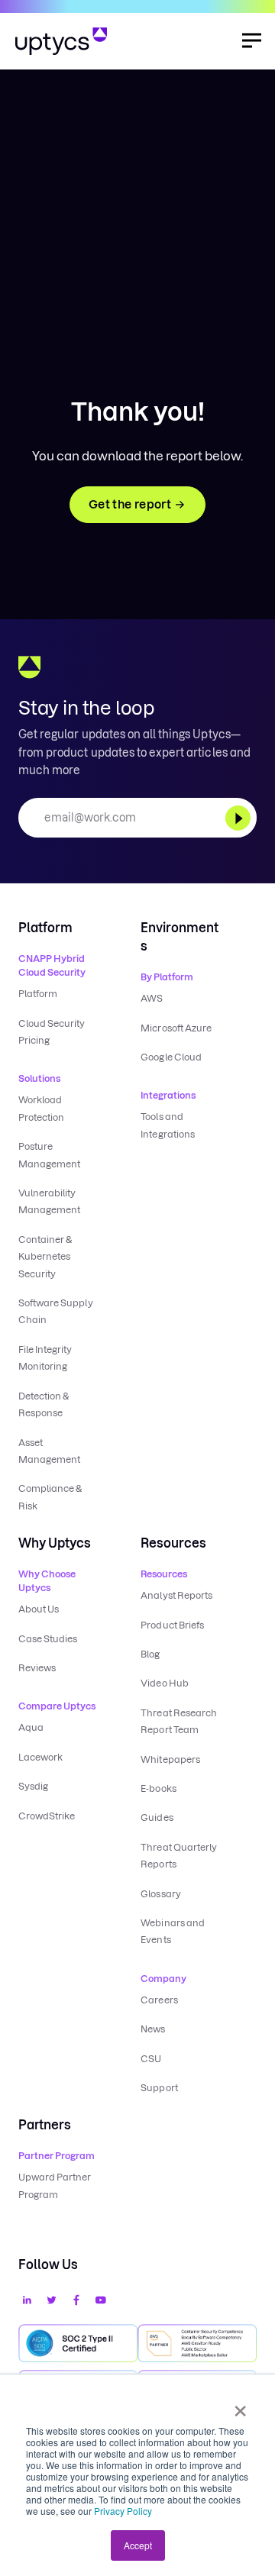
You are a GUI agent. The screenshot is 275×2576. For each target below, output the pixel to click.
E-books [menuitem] (158, 1788)
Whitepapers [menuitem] (170, 1759)
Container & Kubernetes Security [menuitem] (45, 1257)
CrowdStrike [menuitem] (47, 1816)
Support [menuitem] (159, 2088)
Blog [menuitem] (150, 1654)
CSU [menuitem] (151, 2059)
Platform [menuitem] (38, 994)
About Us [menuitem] (39, 1609)
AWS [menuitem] (152, 998)
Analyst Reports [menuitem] (176, 1595)
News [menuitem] (153, 2029)
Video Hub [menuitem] (164, 1683)
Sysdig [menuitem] (33, 1786)
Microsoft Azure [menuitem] (176, 1028)
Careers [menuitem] (159, 2000)
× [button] (240, 2406)
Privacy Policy (123, 2511)
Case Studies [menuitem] (48, 1639)
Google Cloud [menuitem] (171, 1057)
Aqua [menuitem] (31, 1727)
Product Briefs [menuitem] (172, 1625)
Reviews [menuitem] (37, 1668)
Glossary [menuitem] (160, 1894)
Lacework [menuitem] (40, 1757)
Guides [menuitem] (157, 1817)
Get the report (130, 504)
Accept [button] (138, 2545)
